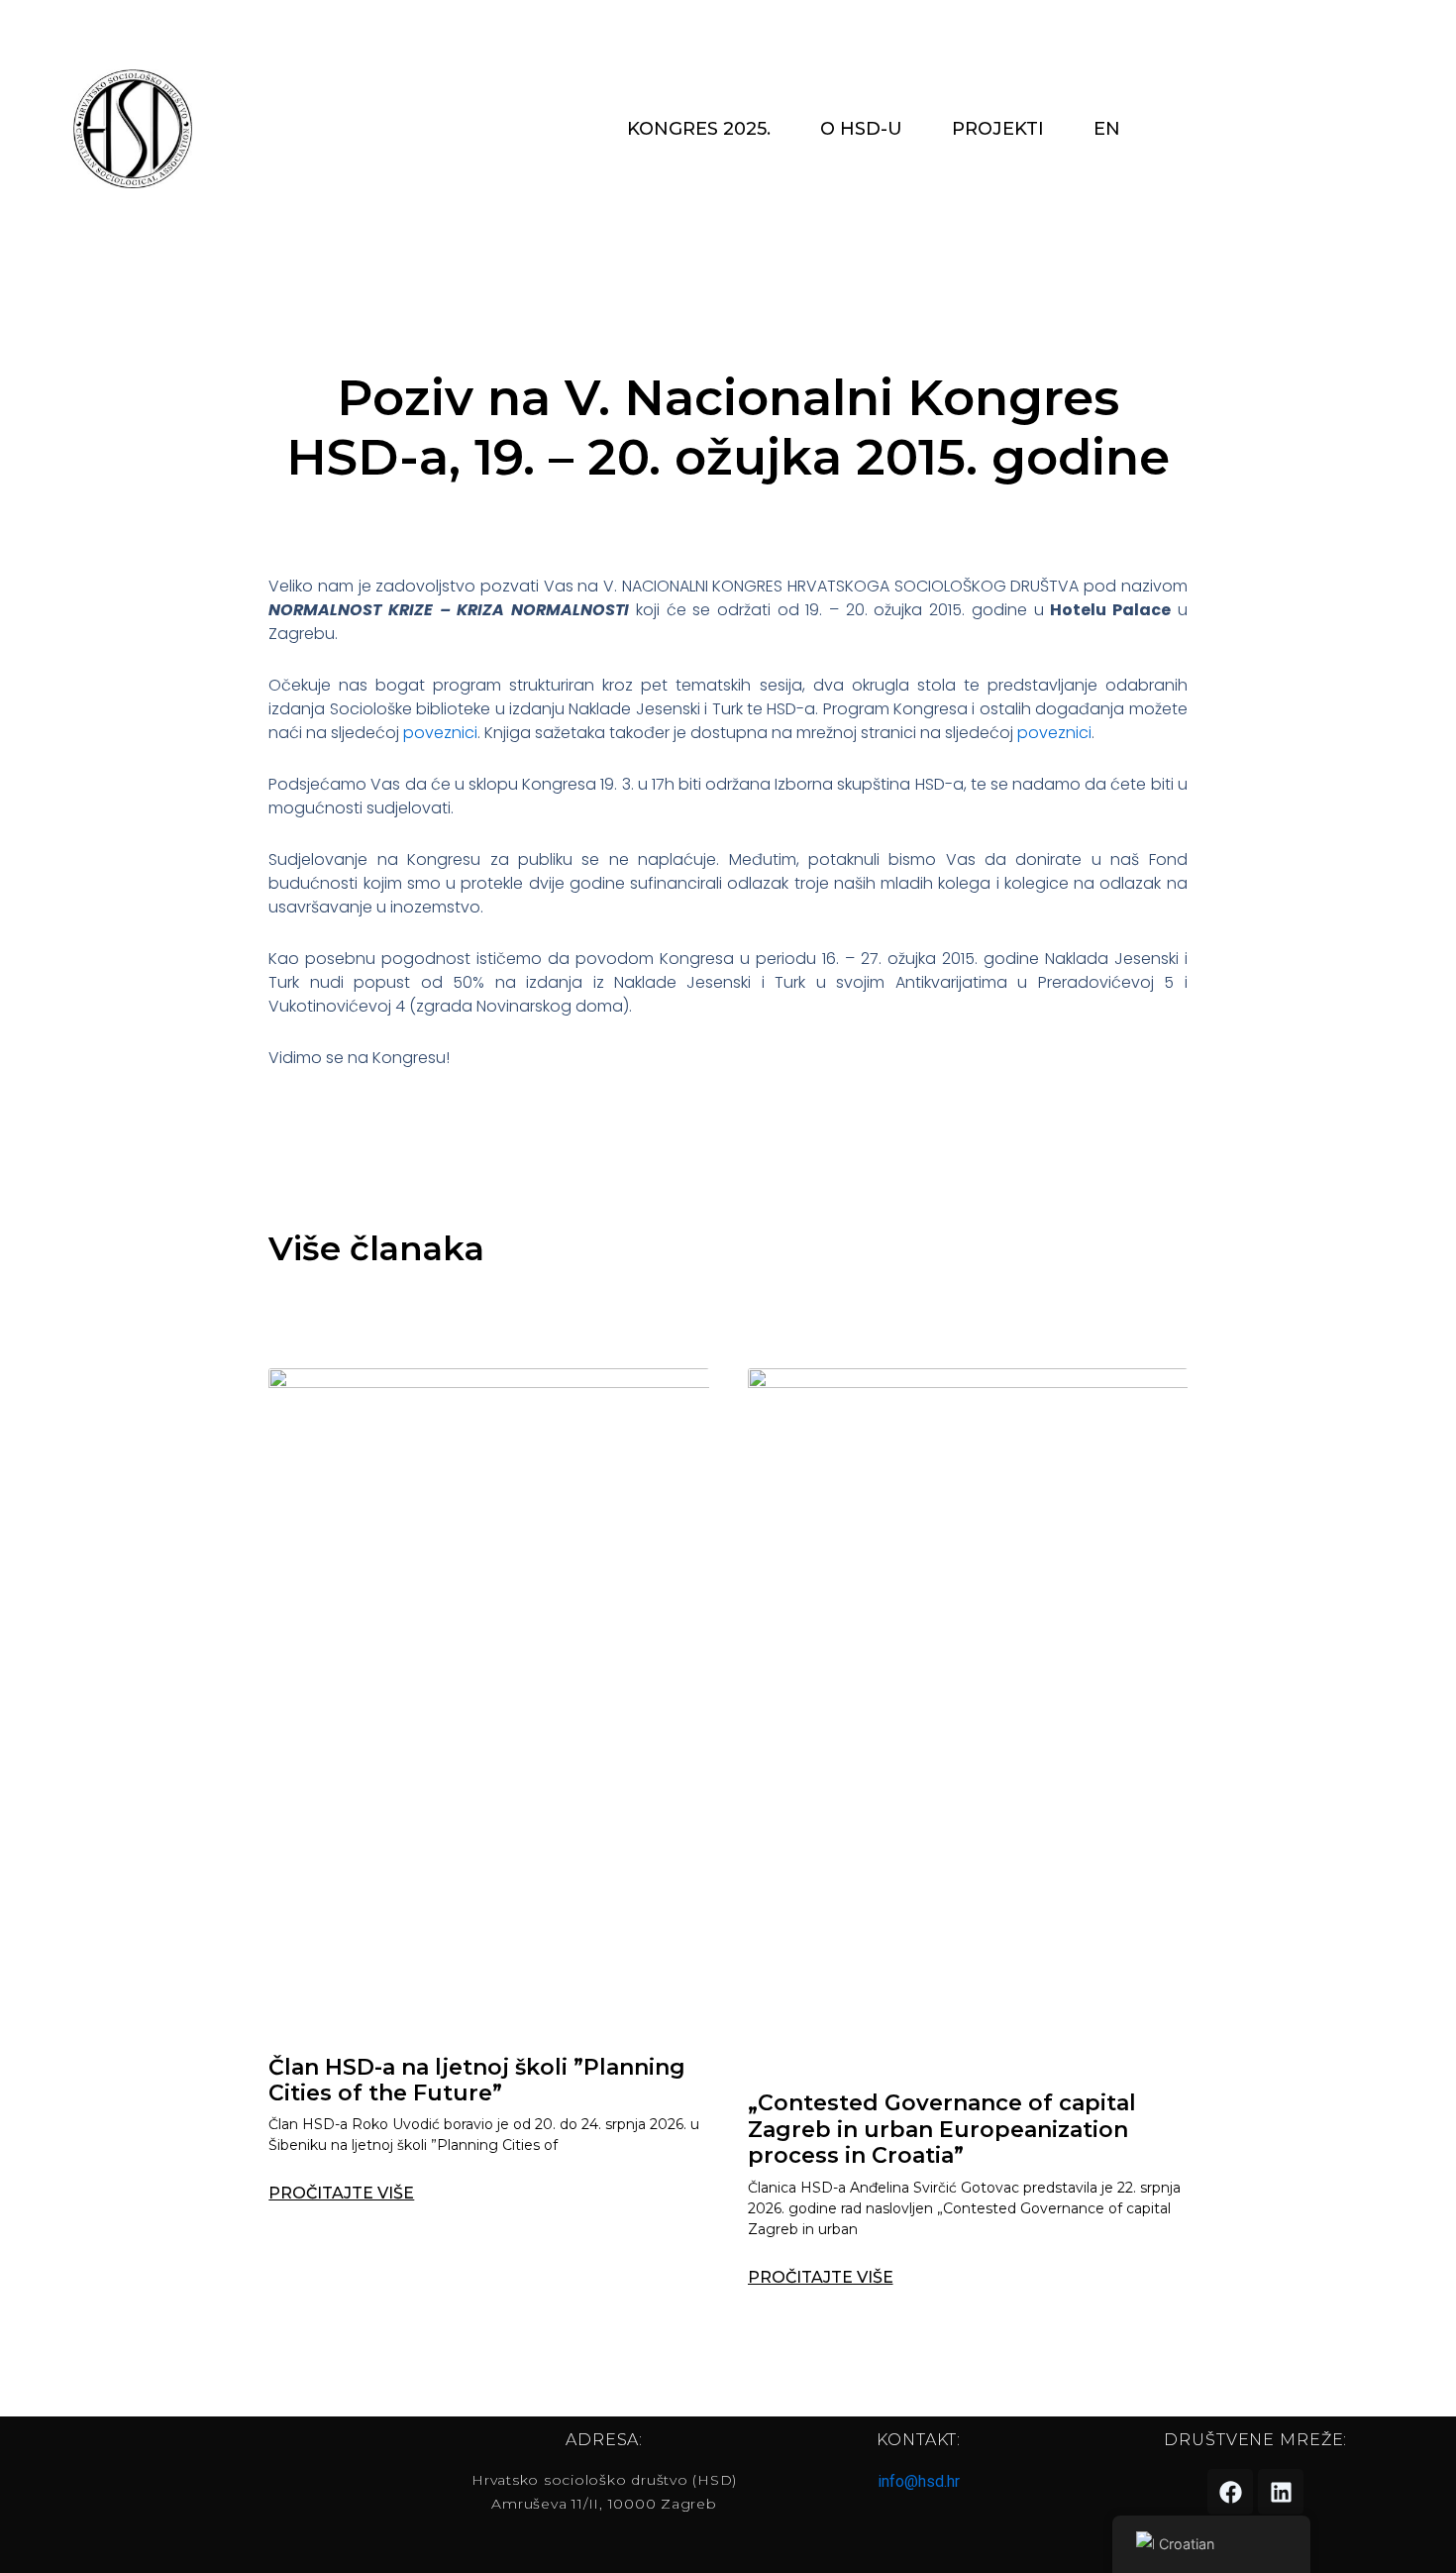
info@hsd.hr (919, 2481)
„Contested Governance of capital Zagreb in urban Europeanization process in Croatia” (942, 2129)
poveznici (438, 733)
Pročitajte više (341, 2194)
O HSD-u (861, 129)
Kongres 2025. (699, 129)
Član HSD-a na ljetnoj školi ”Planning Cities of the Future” (477, 2080)
